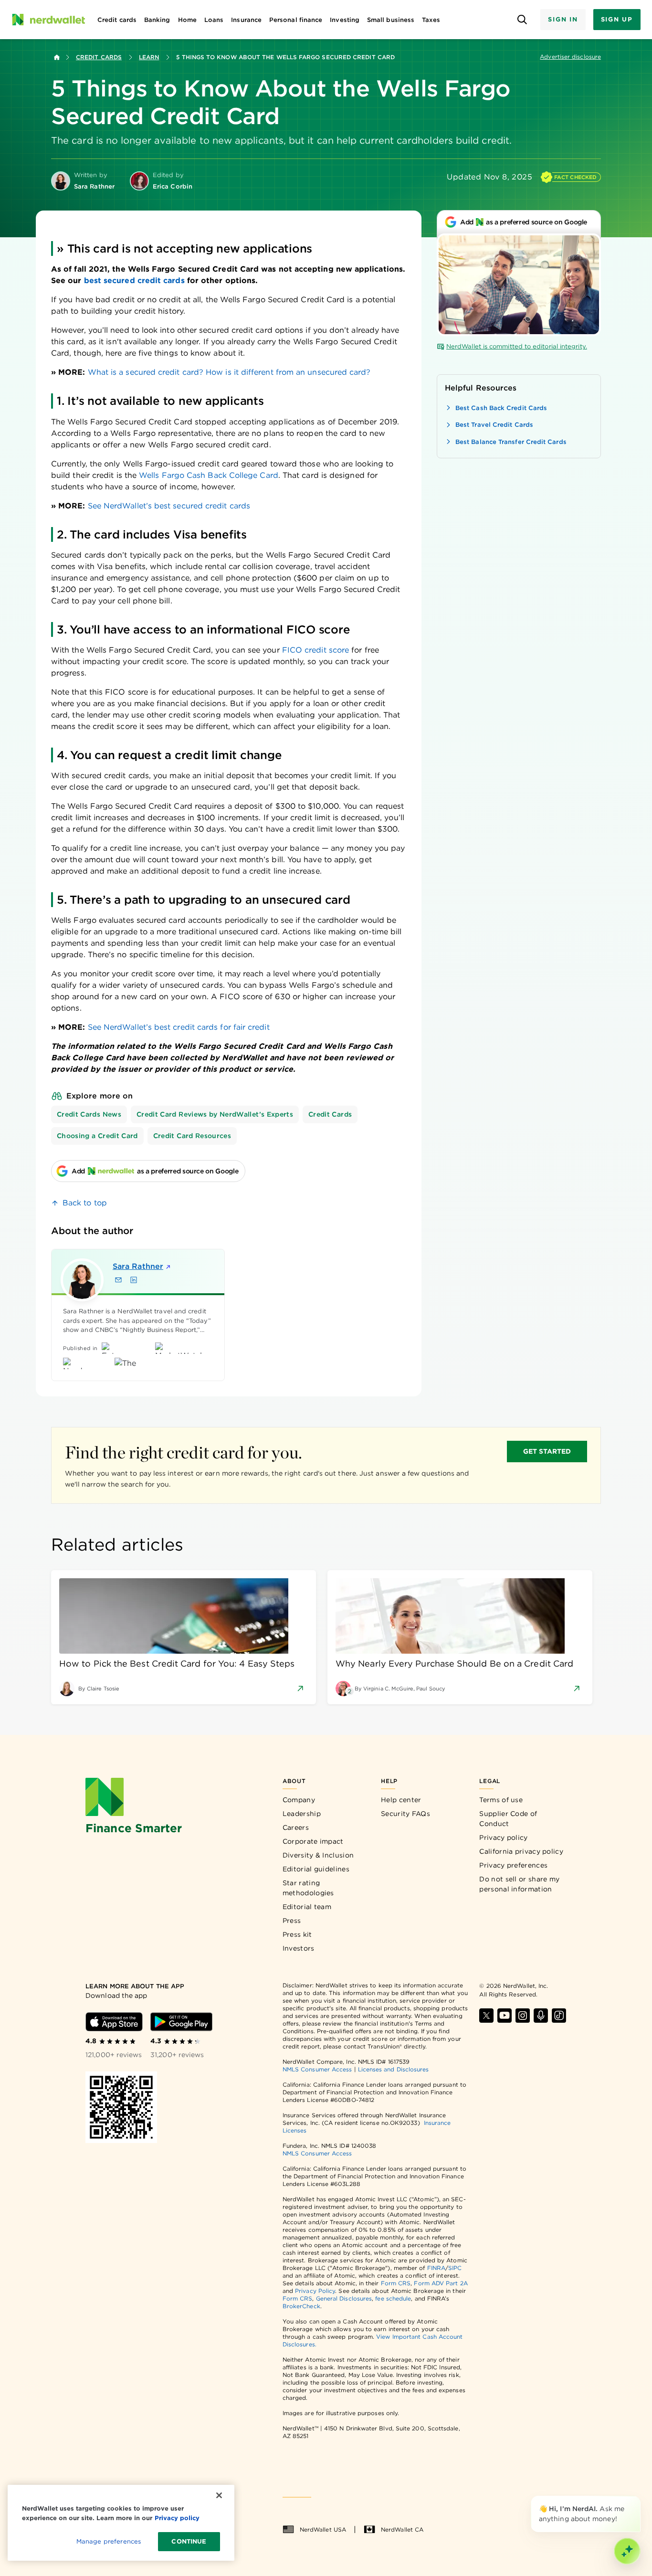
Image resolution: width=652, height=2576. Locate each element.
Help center (401, 1800)
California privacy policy (521, 1851)
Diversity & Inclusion (318, 1855)
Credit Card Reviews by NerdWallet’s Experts (215, 1114)
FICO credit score (315, 650)
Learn (149, 57)
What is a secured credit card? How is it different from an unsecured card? (229, 372)
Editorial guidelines (316, 1869)
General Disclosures (344, 2298)
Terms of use (501, 1800)
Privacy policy (503, 1837)
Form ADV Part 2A (441, 2283)
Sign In (563, 19)
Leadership (302, 1814)
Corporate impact (313, 1841)
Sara (138, 1266)
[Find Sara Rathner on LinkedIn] (134, 1280)
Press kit (297, 1934)
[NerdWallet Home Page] (48, 20)
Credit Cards (99, 57)
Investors (299, 1948)
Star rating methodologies (308, 1888)
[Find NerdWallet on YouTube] (505, 2016)
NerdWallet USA (323, 2529)
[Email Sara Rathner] (118, 1280)
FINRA (436, 2268)
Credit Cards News (89, 1114)
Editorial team (307, 1907)
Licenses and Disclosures (394, 2069)
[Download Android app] (181, 2022)
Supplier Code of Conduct (508, 1819)
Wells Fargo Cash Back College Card (209, 475)
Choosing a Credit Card (97, 1136)
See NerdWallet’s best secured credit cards (169, 506)
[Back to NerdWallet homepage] (57, 57)
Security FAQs (405, 1814)
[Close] (639, 2498)
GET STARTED (547, 1451)
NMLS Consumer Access (317, 2069)
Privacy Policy (315, 2291)
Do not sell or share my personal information (519, 1884)
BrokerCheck (301, 2306)
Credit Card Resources (192, 1136)
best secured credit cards (134, 280)
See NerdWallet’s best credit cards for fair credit (179, 1027)
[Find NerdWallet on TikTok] (559, 2016)
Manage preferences (109, 2541)
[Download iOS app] (114, 2022)
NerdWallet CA (402, 2529)
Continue (189, 2541)
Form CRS (396, 2283)
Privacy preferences (513, 1865)
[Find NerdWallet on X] (486, 2016)
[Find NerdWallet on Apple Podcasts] (541, 2016)
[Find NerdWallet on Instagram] (523, 2016)
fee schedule (393, 2298)
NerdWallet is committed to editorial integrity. (517, 346)
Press (292, 1921)
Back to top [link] (85, 1203)
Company (299, 1800)
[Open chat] (627, 2551)
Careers (296, 1827)
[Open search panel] (522, 20)
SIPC (455, 2268)
